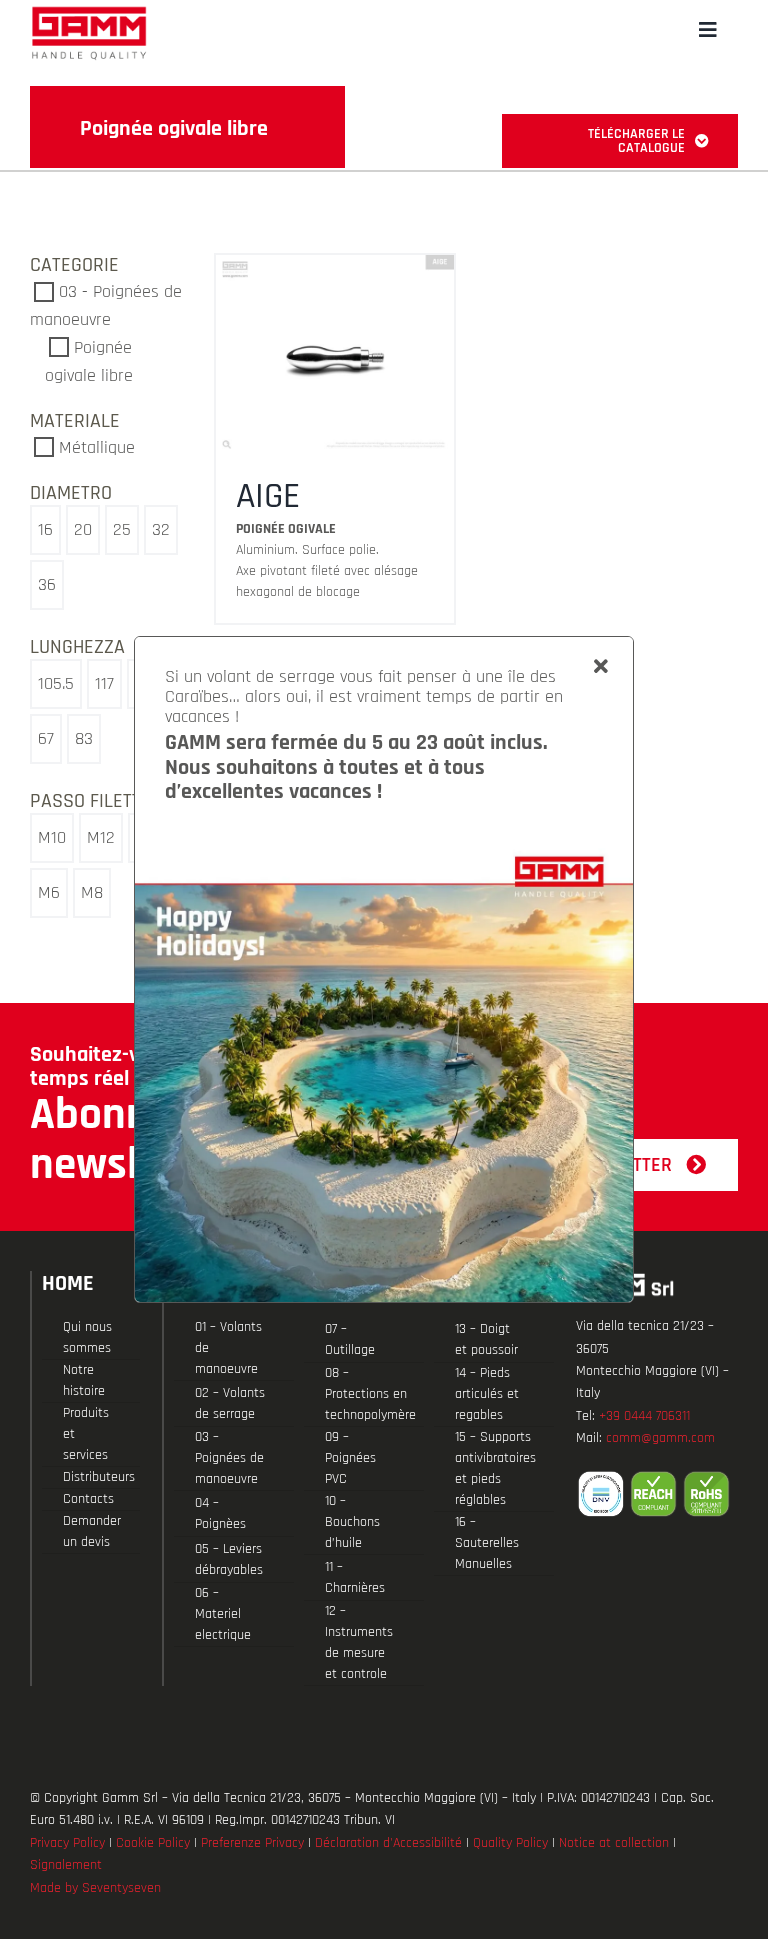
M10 (52, 837)
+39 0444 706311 (644, 1416)
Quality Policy (510, 1843)
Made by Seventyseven (95, 1888)
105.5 (56, 683)
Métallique (97, 447)
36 (47, 584)
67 (46, 738)
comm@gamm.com (660, 1438)
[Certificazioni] (657, 1494)
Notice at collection (614, 1843)
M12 (101, 837)
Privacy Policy (67, 1843)
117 (104, 683)
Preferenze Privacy (252, 1843)
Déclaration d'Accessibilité (388, 1843)
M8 (92, 892)
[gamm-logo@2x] (89, 13)
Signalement (66, 1865)
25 (122, 529)
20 (83, 529)
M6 (49, 892)
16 (45, 529)
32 (161, 529)
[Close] (601, 667)
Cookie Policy (153, 1843)
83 (84, 738)
